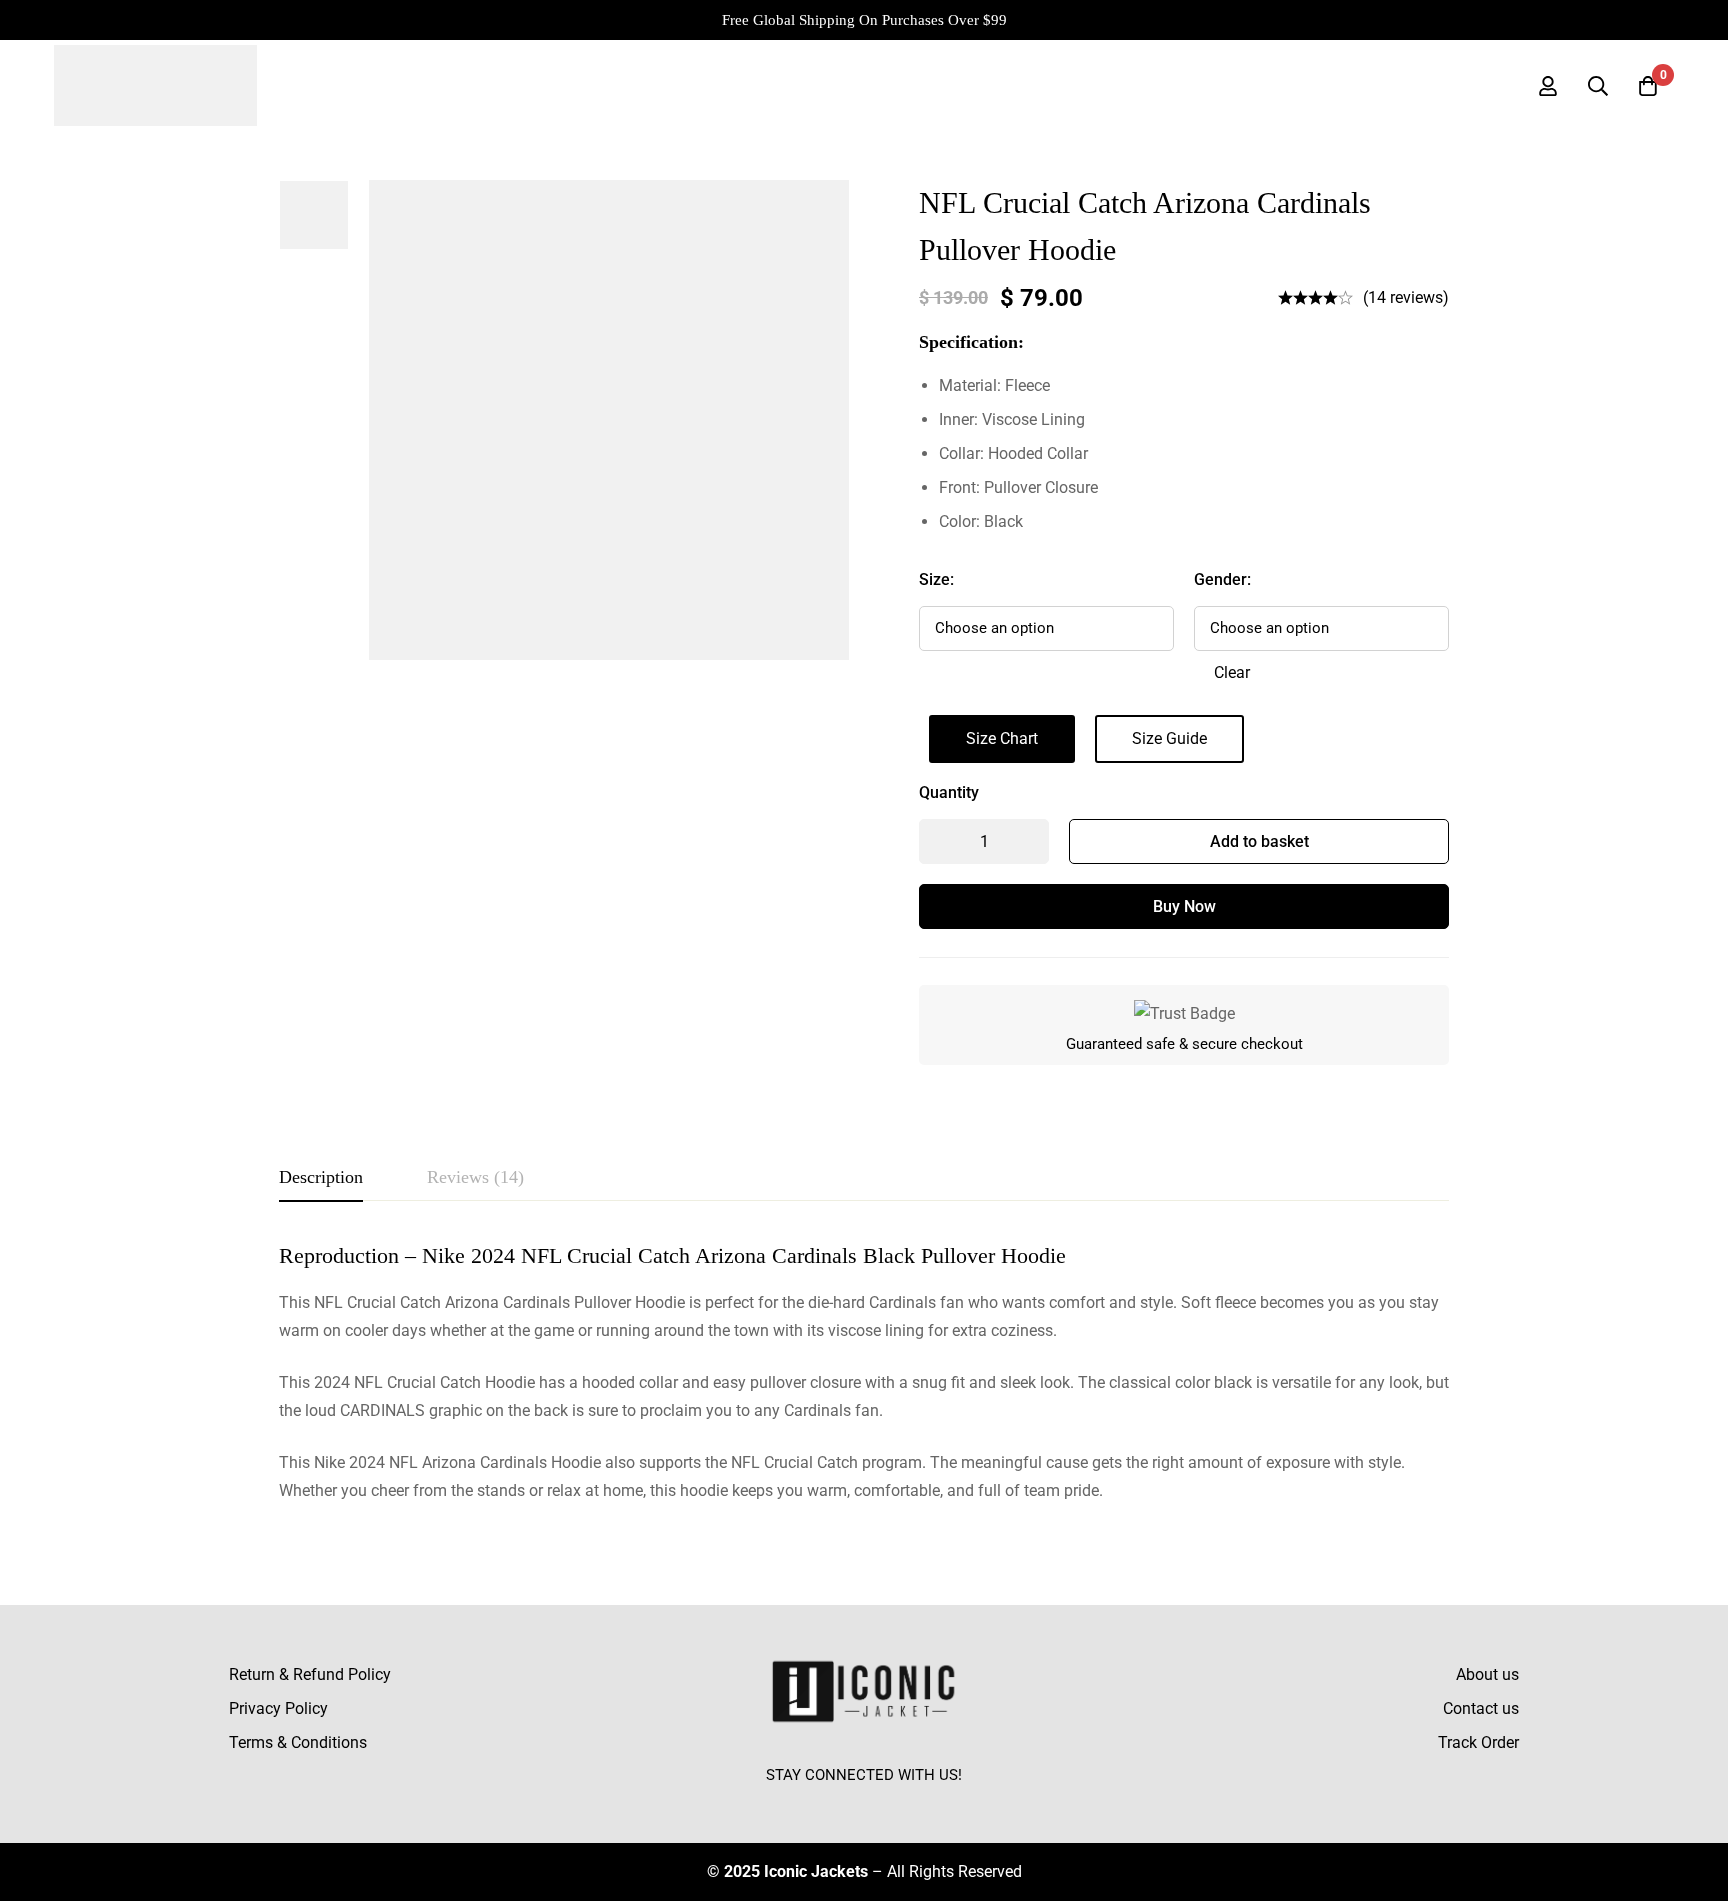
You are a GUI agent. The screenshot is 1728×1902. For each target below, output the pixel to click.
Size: (936, 579)
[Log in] (1548, 86)
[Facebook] (818, 1803)
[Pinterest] (910, 1803)
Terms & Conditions (298, 1742)
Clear (1232, 672)
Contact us (1481, 1708)
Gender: (1222, 579)
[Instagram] (864, 1803)
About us (1487, 1674)
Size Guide (1169, 738)
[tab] (321, 1178)
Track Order (1478, 1742)
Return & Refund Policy (310, 1674)
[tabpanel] (864, 1373)
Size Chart (1002, 738)
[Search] (1598, 86)
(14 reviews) (1406, 297)
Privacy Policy (278, 1708)
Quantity (949, 792)
